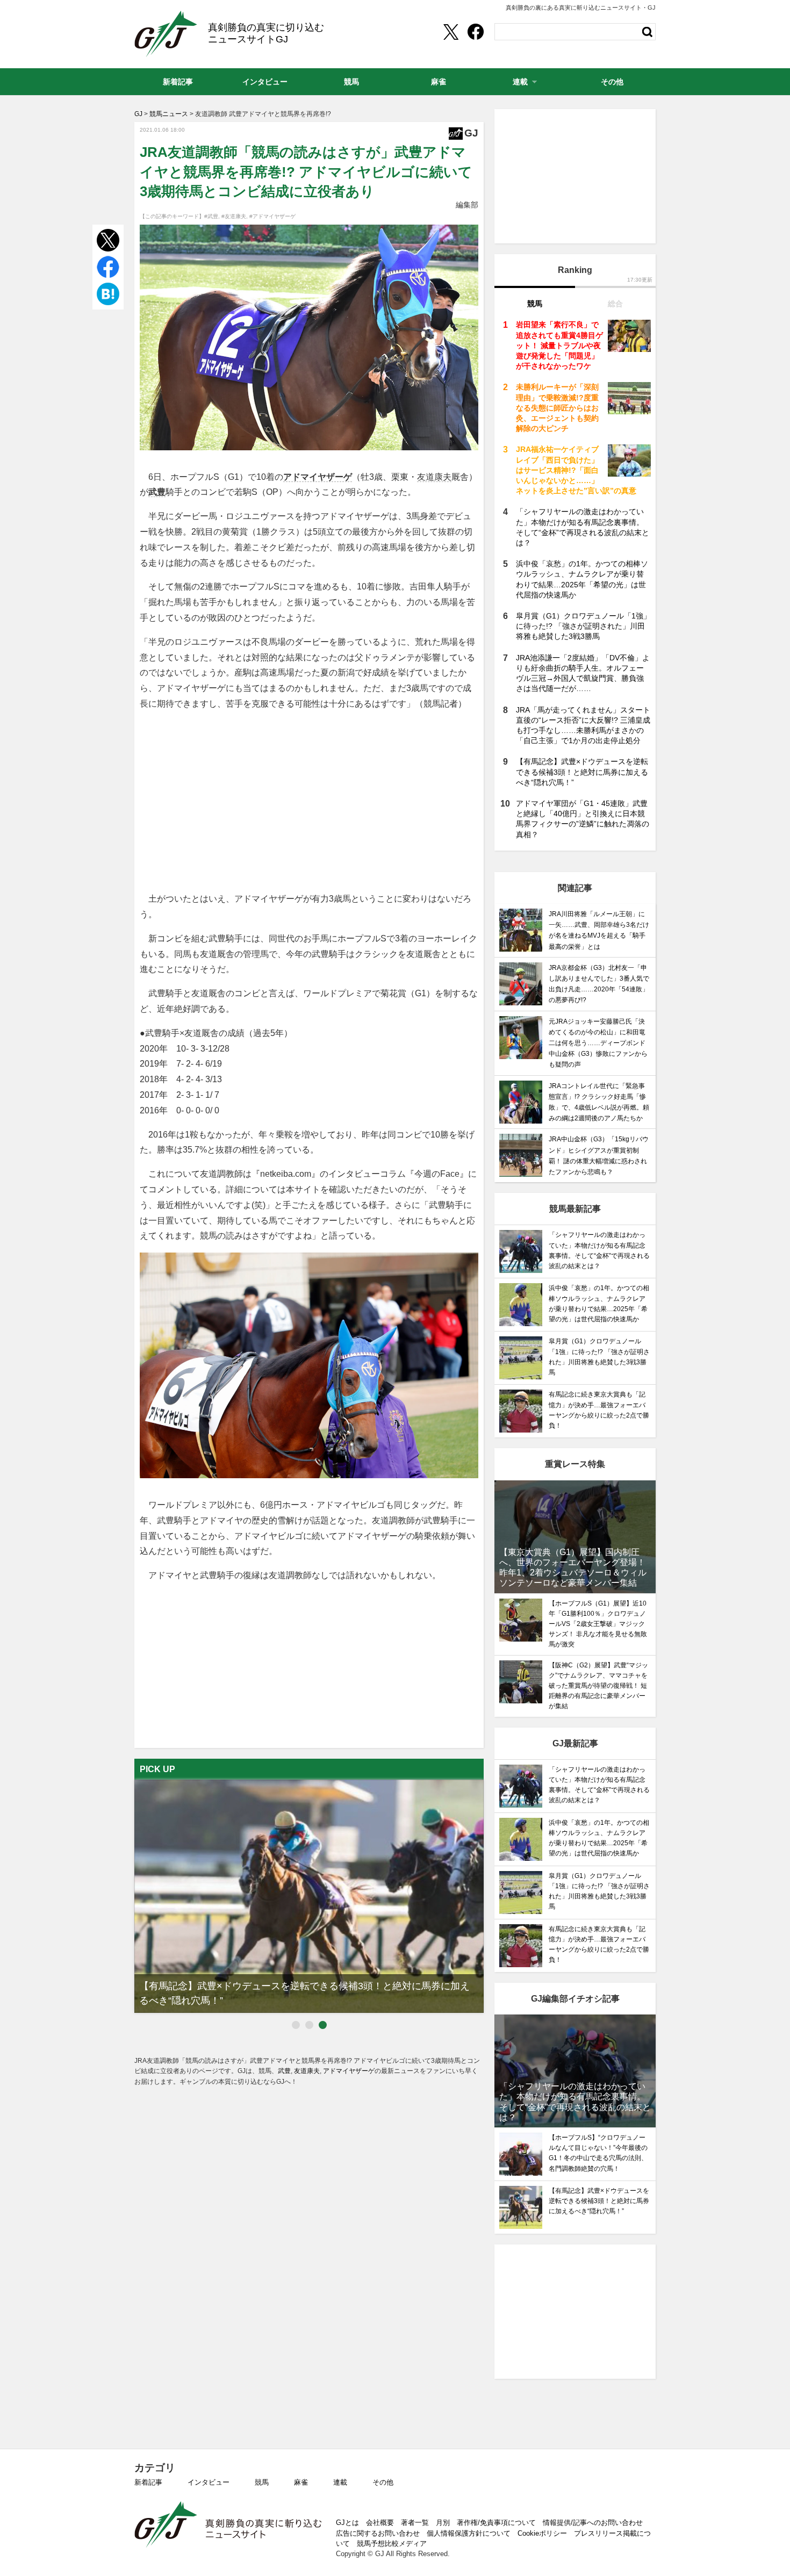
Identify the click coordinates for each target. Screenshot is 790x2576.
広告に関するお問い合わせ (378, 2533)
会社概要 (380, 2523)
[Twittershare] (450, 32)
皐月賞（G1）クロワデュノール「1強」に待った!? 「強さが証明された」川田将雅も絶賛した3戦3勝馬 (583, 626)
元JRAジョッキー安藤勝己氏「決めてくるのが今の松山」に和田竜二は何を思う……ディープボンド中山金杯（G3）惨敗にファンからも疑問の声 (598, 1043)
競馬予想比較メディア (392, 2543)
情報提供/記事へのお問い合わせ (593, 2523)
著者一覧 (415, 2523)
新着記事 (148, 2482)
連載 (340, 2482)
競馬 (262, 2482)
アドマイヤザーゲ (318, 477)
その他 (383, 2482)
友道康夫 (434, 477)
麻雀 (301, 2482)
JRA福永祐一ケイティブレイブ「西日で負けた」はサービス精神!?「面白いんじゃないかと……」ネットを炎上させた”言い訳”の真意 (576, 470)
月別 (443, 2523)
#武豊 (211, 216)
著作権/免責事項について (496, 2523)
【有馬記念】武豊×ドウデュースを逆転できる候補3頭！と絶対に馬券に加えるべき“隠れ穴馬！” (582, 772)
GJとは (347, 2523)
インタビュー (209, 2482)
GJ (166, 34)
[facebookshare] (476, 32)
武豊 (157, 492)
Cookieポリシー (542, 2533)
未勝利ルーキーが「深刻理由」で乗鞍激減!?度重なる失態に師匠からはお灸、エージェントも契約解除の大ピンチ (557, 408)
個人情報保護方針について (469, 2533)
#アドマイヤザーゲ (272, 216)
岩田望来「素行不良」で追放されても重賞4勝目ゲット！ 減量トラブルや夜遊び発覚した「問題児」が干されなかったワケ (559, 345)
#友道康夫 (234, 216)
